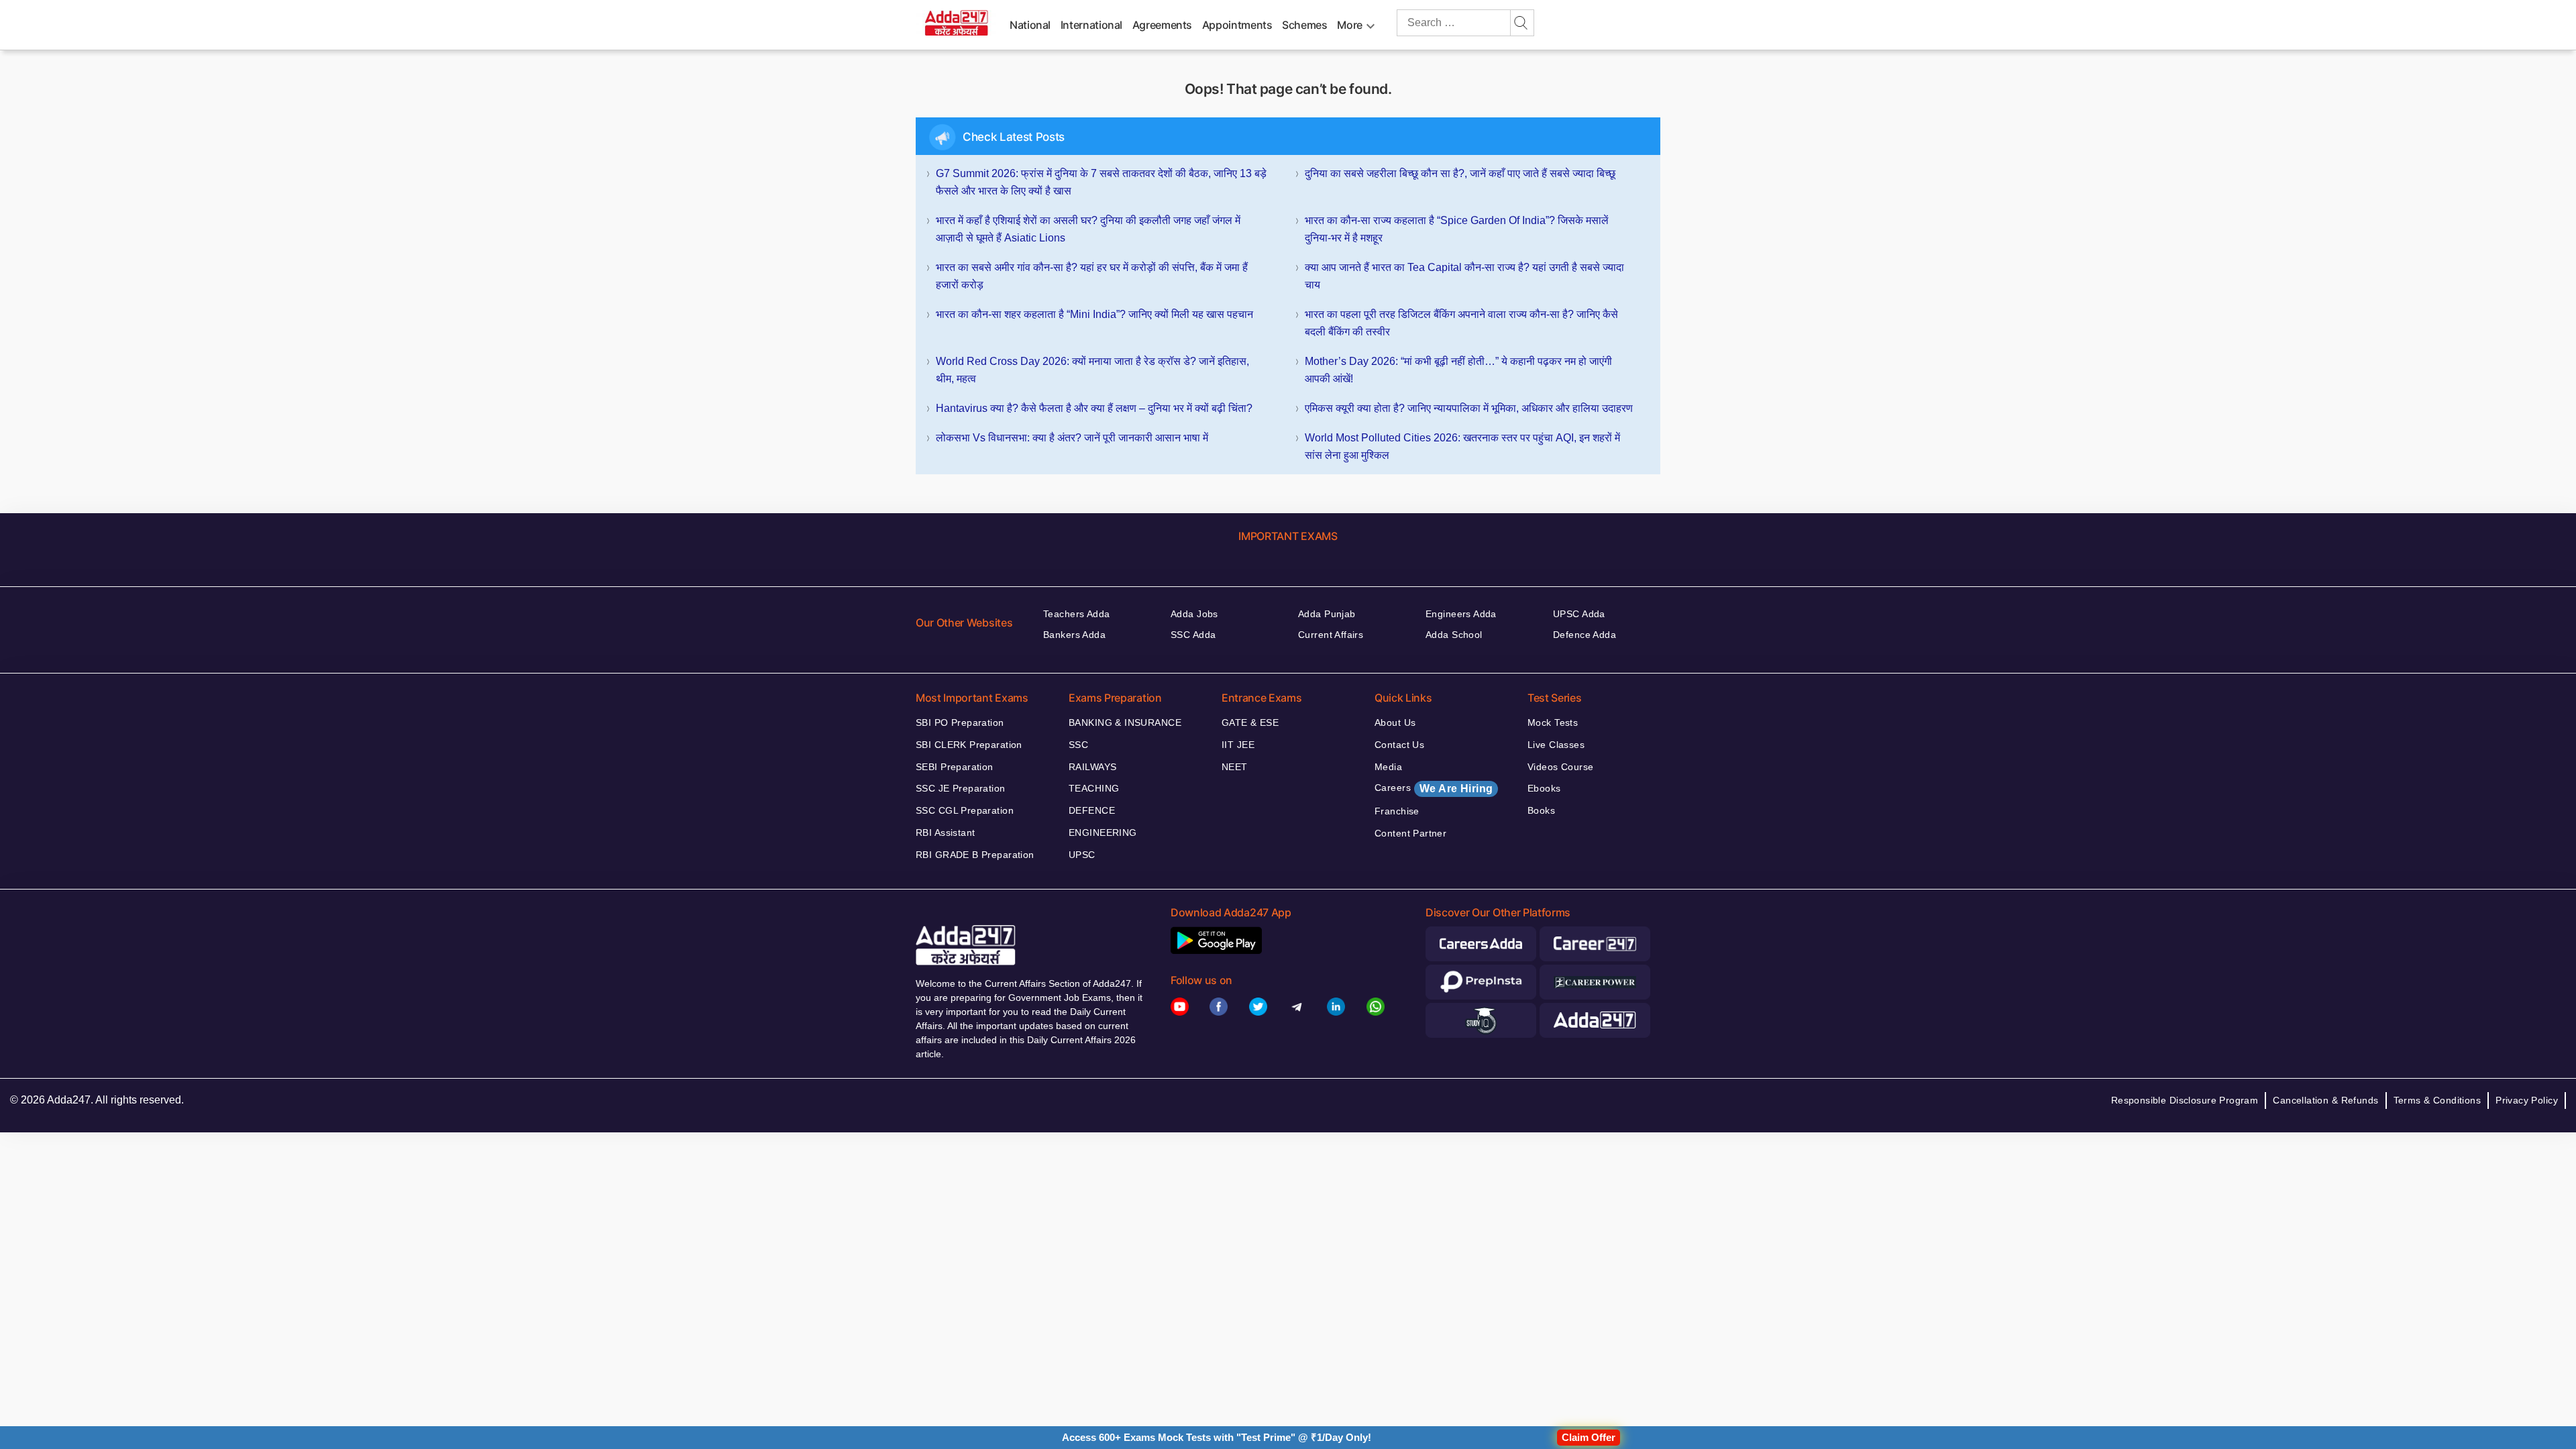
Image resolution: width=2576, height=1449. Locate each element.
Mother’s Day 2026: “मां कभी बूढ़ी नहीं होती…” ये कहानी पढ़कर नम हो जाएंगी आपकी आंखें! (1458, 370)
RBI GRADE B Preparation (975, 855)
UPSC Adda (1579, 614)
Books (1541, 810)
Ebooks (1544, 788)
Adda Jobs (1194, 614)
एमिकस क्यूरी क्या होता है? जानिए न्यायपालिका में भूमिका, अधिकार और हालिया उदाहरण (1469, 408)
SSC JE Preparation (961, 788)
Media (1388, 767)
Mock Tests (1553, 722)
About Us (1395, 722)
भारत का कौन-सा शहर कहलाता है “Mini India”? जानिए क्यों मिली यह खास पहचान (1094, 314)
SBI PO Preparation (960, 722)
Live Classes (1556, 745)
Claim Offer (1589, 1437)
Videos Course (1560, 767)
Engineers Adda (1461, 614)
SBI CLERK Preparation (969, 745)
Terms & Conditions (2437, 1100)
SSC (1078, 745)
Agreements (1162, 25)
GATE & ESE (1250, 722)
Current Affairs (1331, 635)
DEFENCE (1092, 810)
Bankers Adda (1074, 635)
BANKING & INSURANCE (1125, 722)
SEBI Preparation (955, 767)
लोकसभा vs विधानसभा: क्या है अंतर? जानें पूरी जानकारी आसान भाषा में (1072, 438)
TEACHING (1094, 788)
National (1030, 25)
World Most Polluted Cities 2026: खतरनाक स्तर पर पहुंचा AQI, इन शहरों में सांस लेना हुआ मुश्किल (1462, 446)
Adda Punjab (1327, 614)
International (1091, 25)
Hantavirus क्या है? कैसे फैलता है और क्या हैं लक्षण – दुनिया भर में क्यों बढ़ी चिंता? (1094, 408)
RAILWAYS (1092, 767)
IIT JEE (1238, 745)
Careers (1434, 788)
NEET (1235, 767)
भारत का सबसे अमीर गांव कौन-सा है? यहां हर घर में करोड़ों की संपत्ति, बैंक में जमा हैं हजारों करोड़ (1092, 276)
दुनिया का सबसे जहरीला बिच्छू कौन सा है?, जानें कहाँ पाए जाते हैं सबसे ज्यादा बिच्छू (1460, 173)
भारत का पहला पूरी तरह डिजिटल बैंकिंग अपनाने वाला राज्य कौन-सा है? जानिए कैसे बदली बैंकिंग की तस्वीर (1461, 323)
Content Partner (1410, 833)
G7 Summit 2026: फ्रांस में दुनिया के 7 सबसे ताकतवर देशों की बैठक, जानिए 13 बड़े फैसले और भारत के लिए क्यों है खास (1101, 182)
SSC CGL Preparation (965, 810)
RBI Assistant (945, 833)
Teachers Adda (1076, 614)
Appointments (1237, 25)
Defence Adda (1585, 635)
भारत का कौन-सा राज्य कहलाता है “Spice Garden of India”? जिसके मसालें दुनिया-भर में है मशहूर (1457, 229)
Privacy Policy (2527, 1100)
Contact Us (1399, 745)
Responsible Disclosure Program (2185, 1100)
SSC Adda (1193, 635)
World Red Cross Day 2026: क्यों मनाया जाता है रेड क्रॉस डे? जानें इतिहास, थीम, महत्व (1092, 370)
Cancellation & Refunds (2325, 1100)
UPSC (1082, 855)
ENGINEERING (1103, 833)
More (1350, 25)
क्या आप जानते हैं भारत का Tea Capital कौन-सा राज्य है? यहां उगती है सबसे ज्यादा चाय (1464, 276)
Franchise (1397, 811)
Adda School (1454, 635)
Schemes (1304, 25)
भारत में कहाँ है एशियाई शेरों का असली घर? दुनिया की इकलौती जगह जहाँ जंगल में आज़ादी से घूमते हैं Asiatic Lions (1088, 229)
